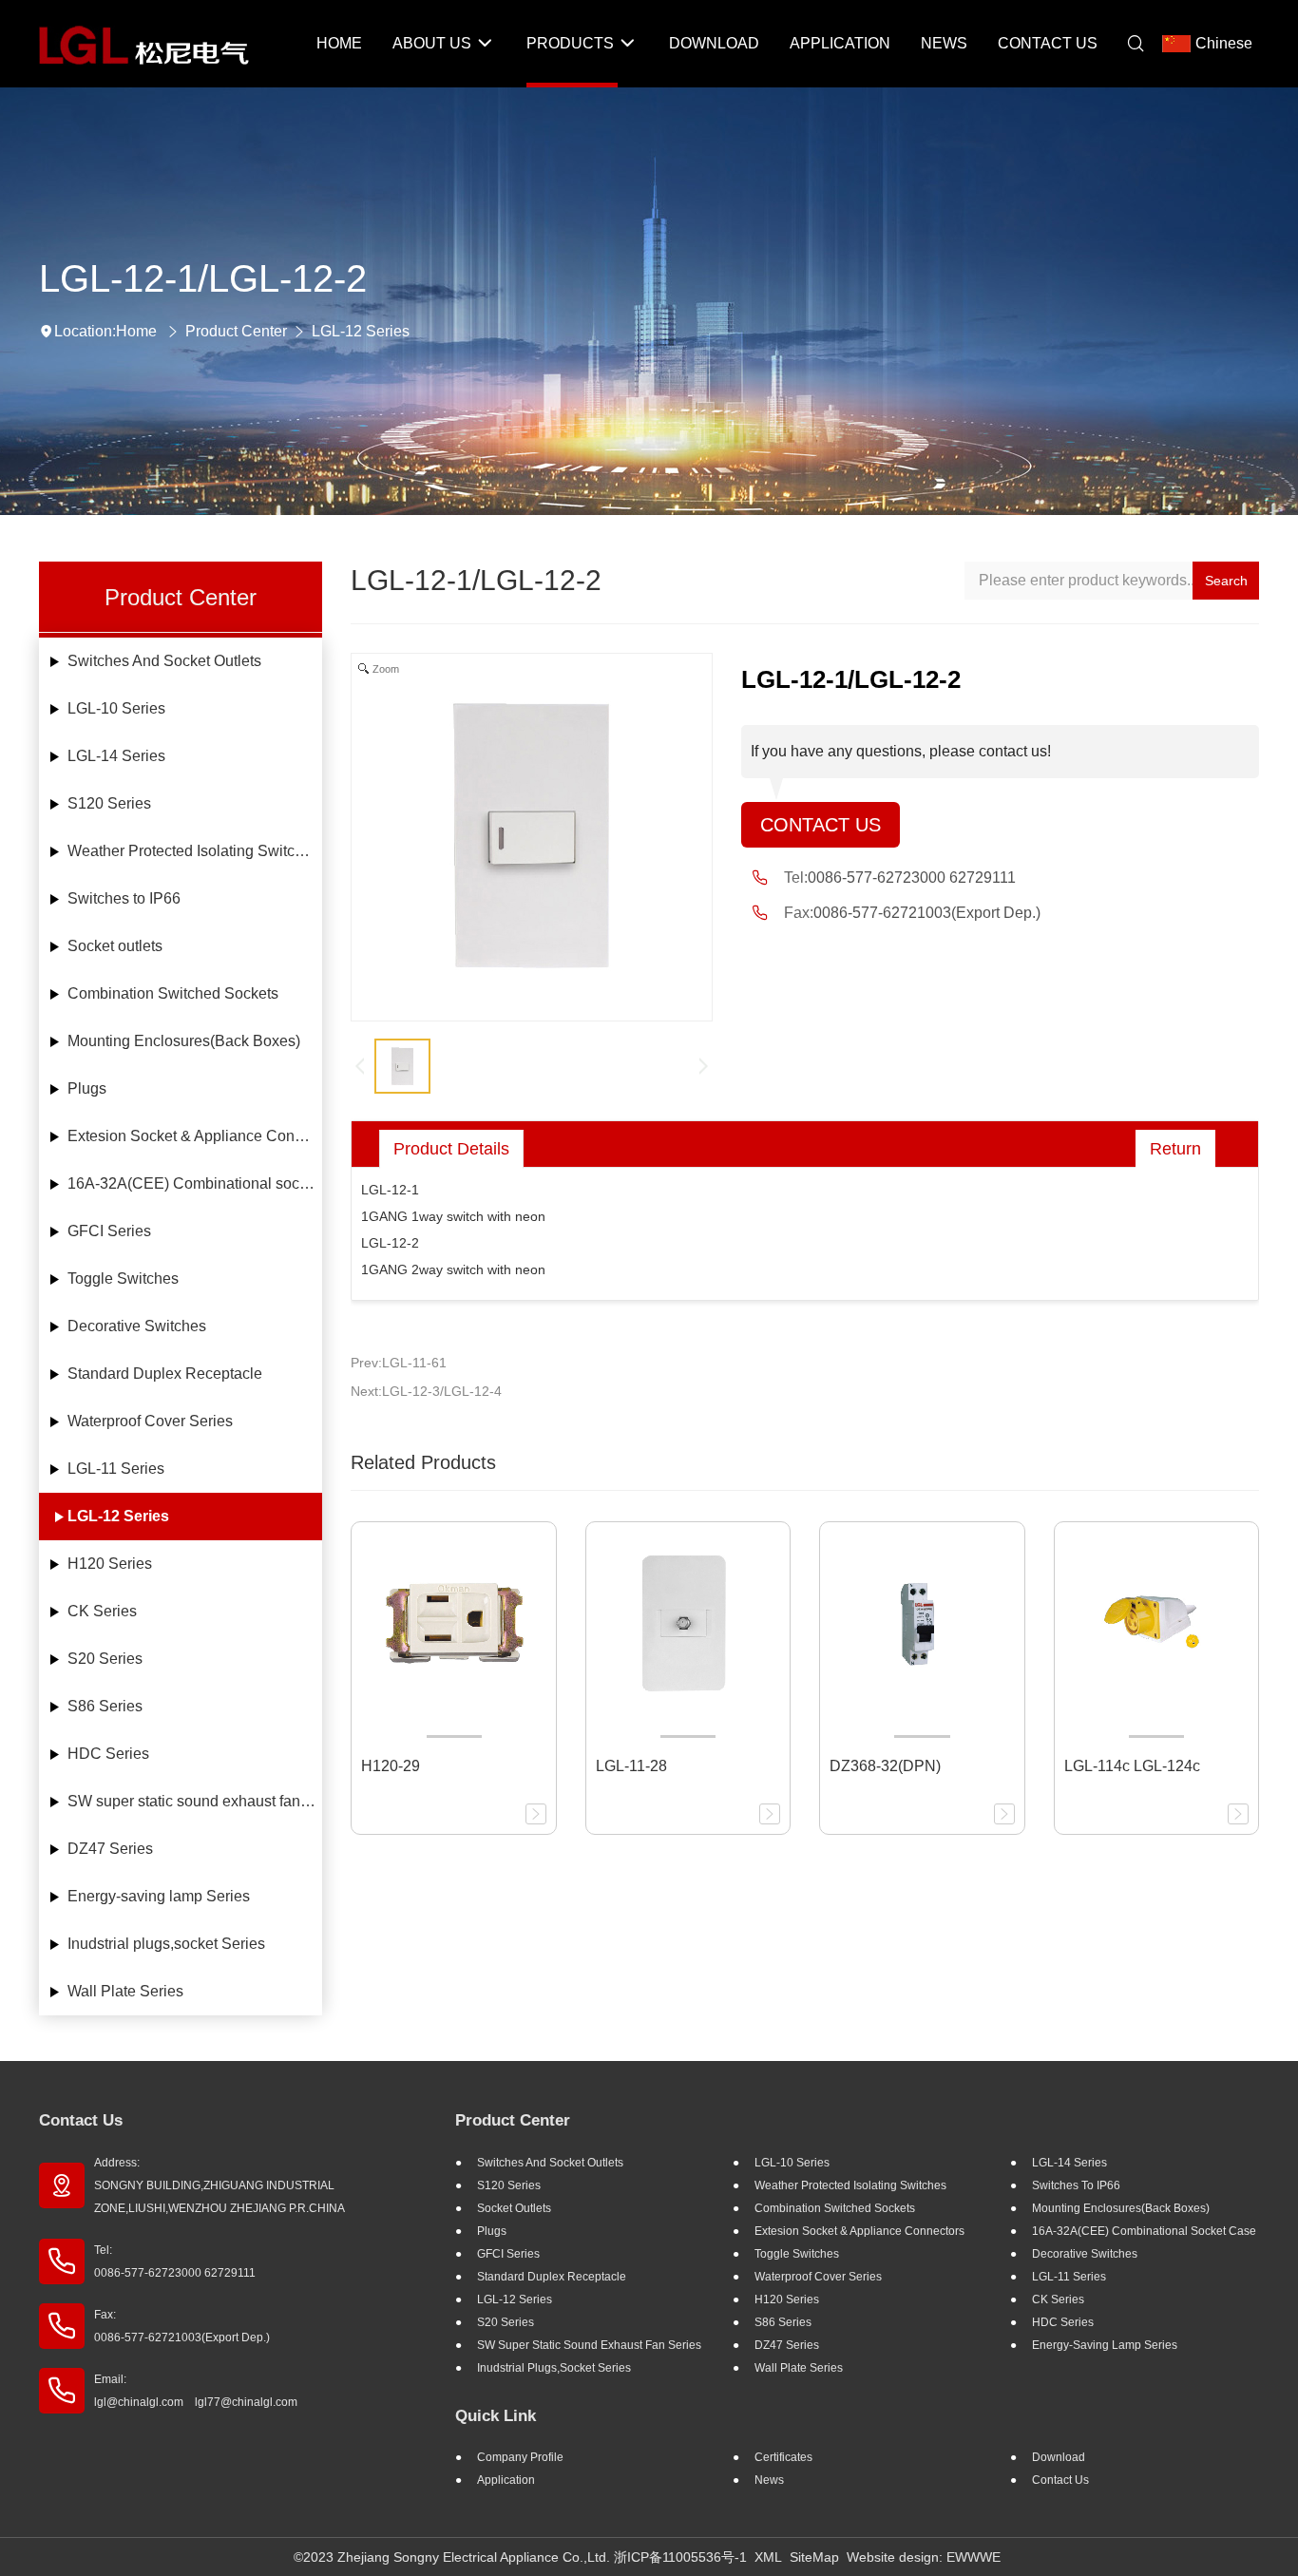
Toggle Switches (123, 1278)
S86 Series (105, 1706)
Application (506, 2480)
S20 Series (105, 1659)
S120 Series (109, 803)
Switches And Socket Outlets (164, 661)
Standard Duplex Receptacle (165, 1374)
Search (1226, 581)
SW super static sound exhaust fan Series (195, 1801)
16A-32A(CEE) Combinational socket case (195, 1183)
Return (1175, 1149)
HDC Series (108, 1754)
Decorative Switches (137, 1326)
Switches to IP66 (124, 898)
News (769, 2480)
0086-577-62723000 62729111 (912, 878)
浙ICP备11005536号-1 (680, 2557)
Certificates (783, 2457)
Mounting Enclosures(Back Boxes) (184, 1041)
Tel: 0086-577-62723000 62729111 (175, 2261)
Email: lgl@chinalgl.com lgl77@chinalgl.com (196, 2391)
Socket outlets (115, 946)
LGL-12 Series (361, 331)
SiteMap (814, 2557)
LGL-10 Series (116, 708)
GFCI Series (109, 1231)
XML (768, 2557)
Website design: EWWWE (924, 2557)
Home (136, 331)
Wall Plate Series (125, 1991)
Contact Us (821, 825)
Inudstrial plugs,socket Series (166, 1944)
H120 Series (110, 1564)
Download (1059, 2457)
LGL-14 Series (116, 756)
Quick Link (496, 2416)
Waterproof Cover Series (150, 1421)
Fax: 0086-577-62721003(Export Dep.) (182, 2326)
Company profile (520, 2457)
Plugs (87, 1088)
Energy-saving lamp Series (159, 1896)
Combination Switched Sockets (173, 993)
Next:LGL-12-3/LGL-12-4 (426, 1391)
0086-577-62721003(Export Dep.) (927, 913)
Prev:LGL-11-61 (399, 1363)
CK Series (102, 1611)
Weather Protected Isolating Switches (193, 851)
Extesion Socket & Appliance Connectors (195, 1136)
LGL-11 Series (116, 1469)
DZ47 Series (110, 1849)
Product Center (236, 331)
